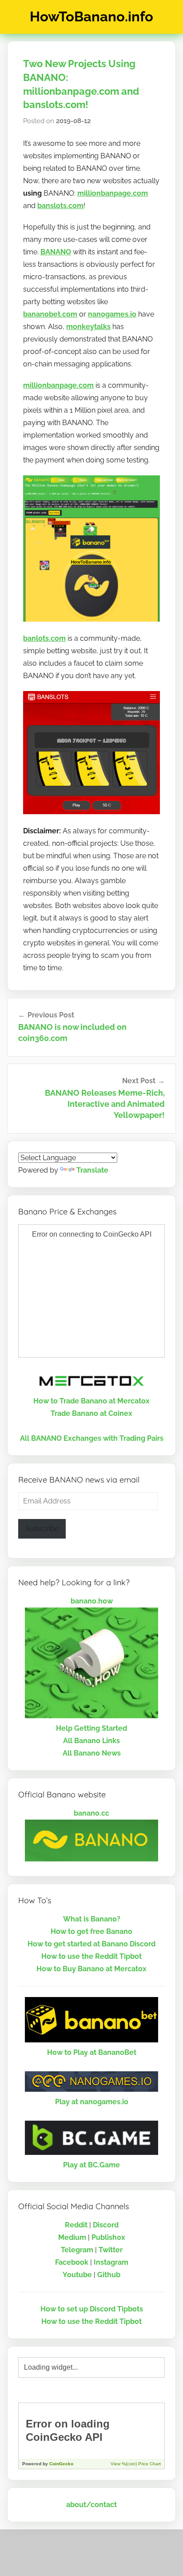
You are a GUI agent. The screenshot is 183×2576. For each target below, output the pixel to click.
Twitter (111, 2250)
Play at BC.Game (91, 2165)
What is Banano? (92, 1919)
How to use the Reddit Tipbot (91, 1956)
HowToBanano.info (91, 16)
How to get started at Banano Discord (91, 1944)
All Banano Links (91, 1741)
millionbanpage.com (113, 193)
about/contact (91, 2505)
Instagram (111, 2262)
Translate (92, 1170)
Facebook (72, 2262)
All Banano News (92, 1753)
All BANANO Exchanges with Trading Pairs (92, 1438)
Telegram (77, 2250)
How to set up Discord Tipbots (92, 2309)
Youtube (77, 2275)
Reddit (76, 2225)
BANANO (56, 252)
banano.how (92, 1601)
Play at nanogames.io (92, 2102)
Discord (106, 2225)
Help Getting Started (91, 1728)
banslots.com (60, 206)
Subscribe (42, 1529)
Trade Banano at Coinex (91, 1413)
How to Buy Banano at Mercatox (91, 1969)
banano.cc (91, 1813)
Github (109, 2275)
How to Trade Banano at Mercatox (91, 1401)
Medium (72, 2237)
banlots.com (44, 638)
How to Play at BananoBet (92, 2052)
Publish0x (108, 2237)
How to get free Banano (91, 1931)
